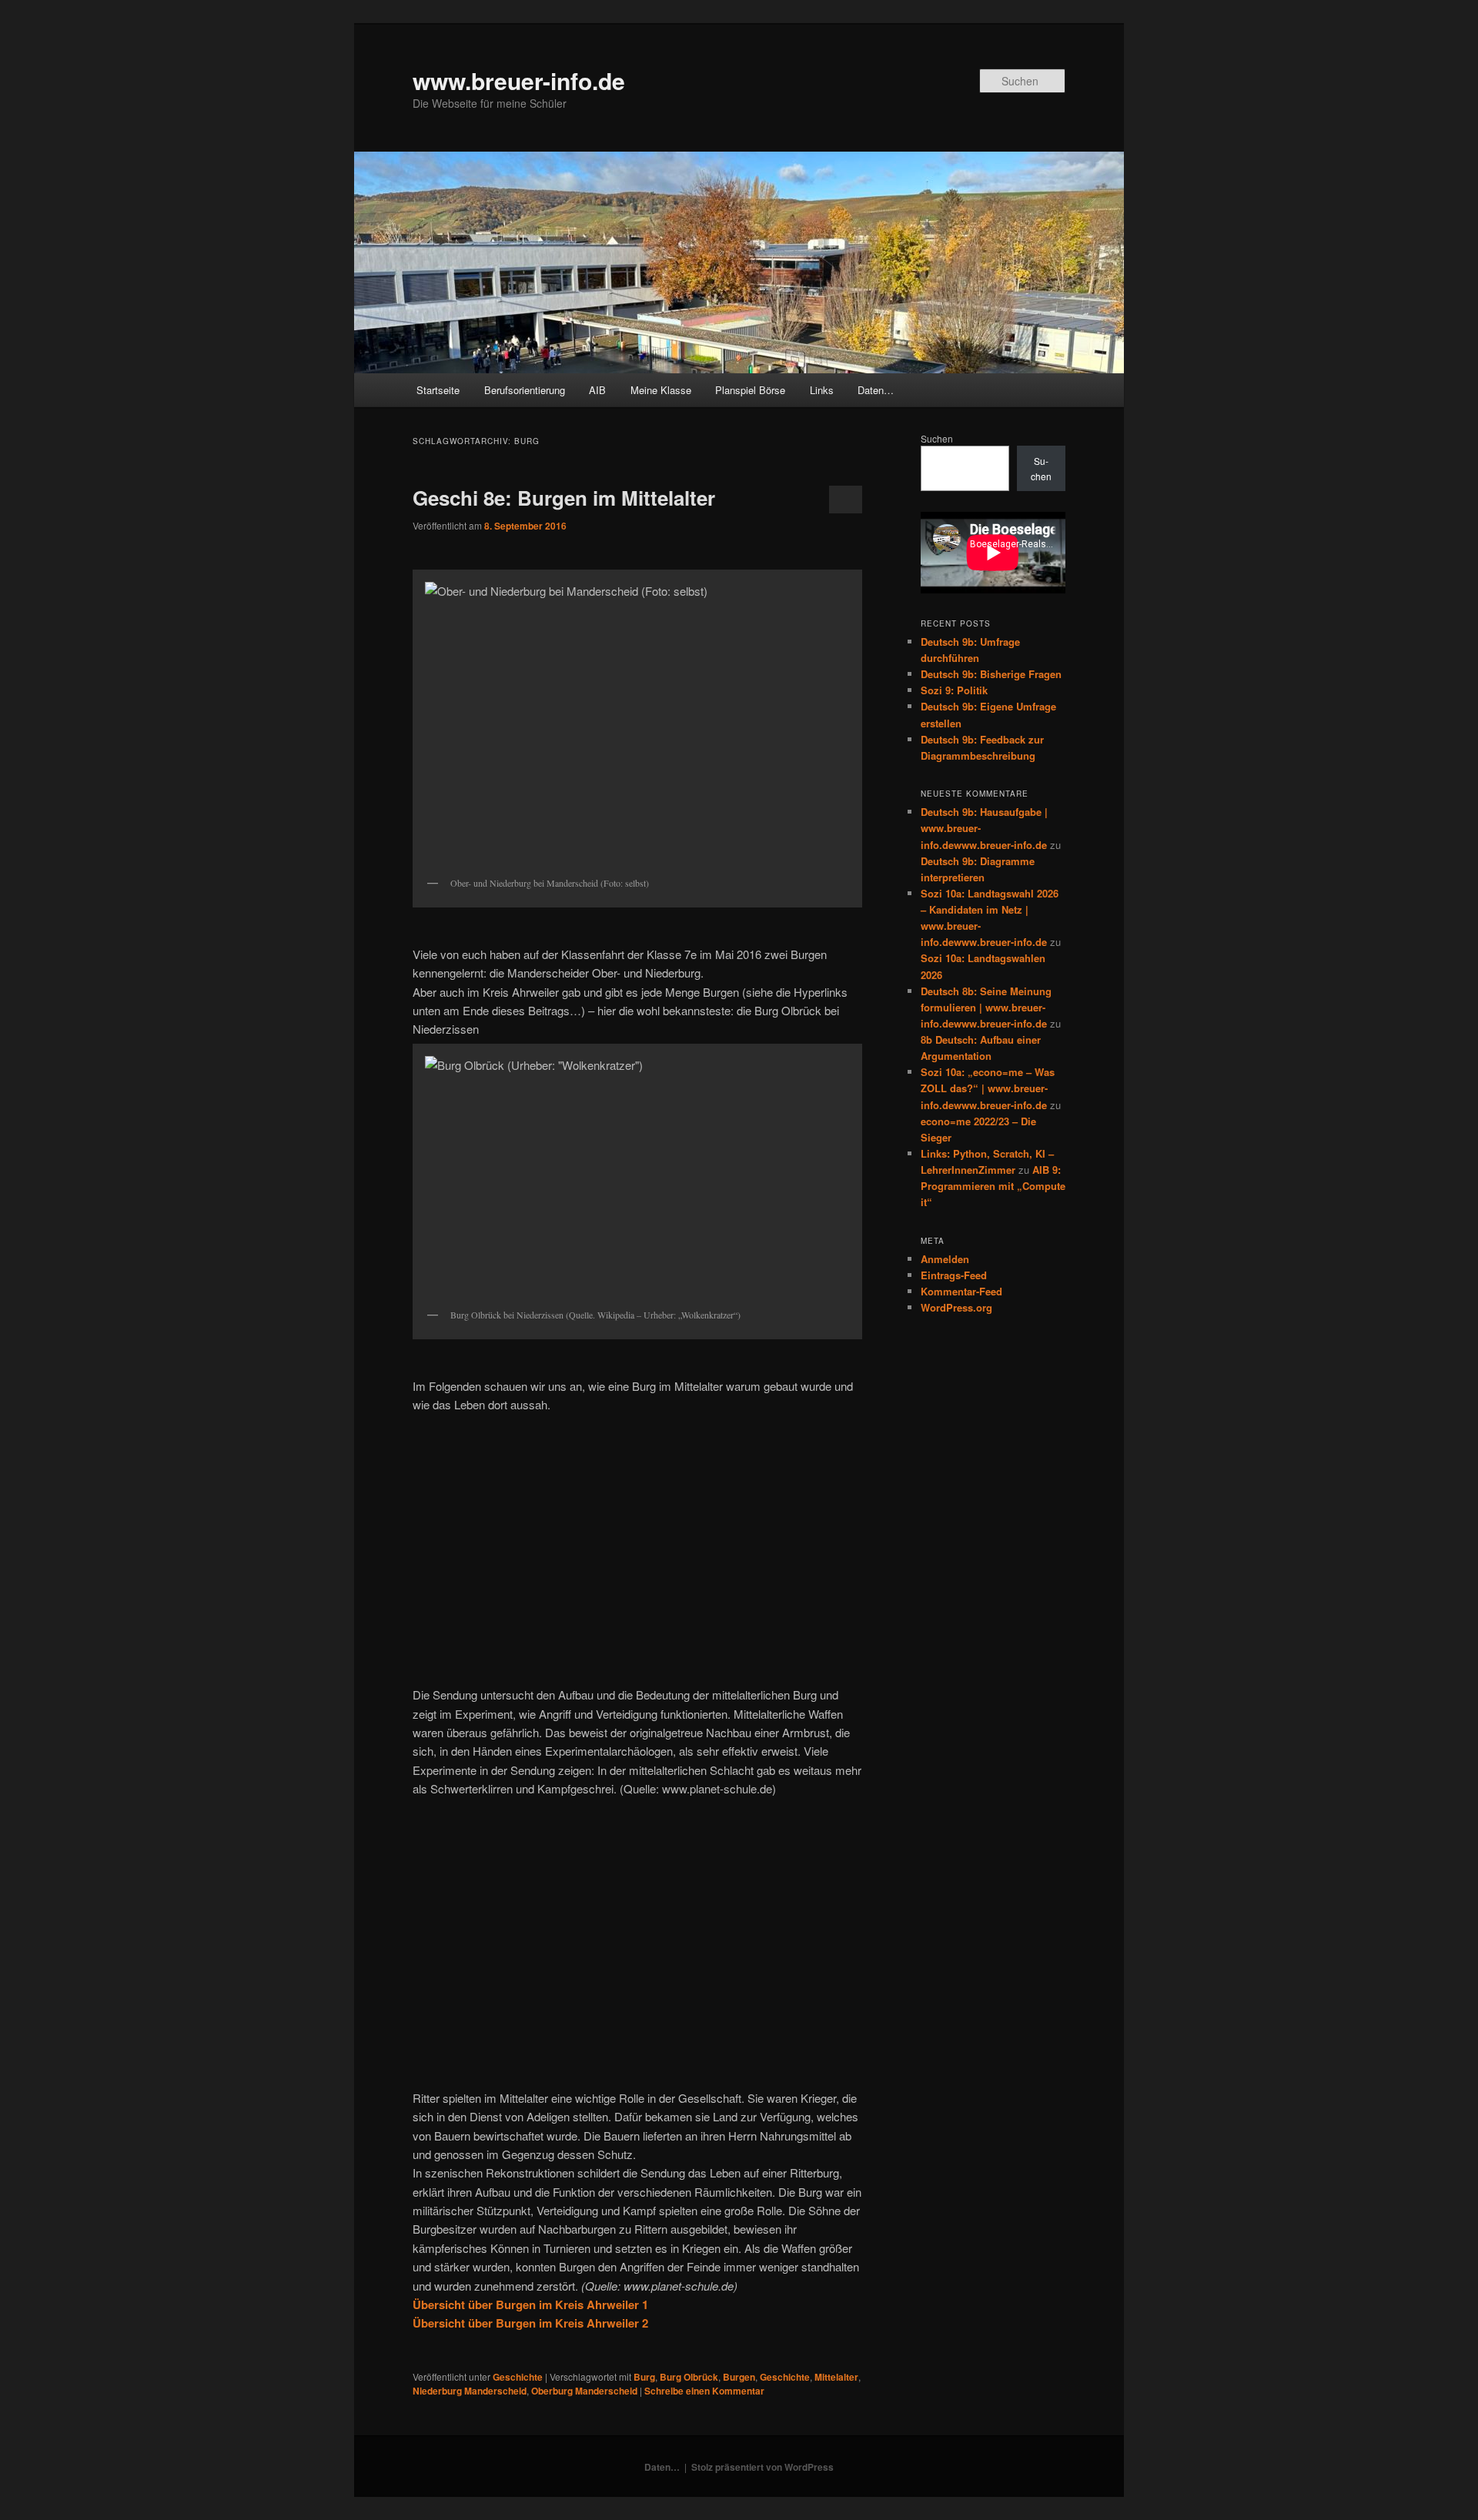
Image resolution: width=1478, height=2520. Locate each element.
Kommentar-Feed (961, 1291)
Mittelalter (836, 2377)
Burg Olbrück (689, 2377)
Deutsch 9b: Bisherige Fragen (991, 674)
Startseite (438, 390)
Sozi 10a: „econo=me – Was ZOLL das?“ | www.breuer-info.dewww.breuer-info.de (988, 1088)
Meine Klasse (661, 390)
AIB (597, 390)
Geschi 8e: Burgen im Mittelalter (564, 498)
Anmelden (945, 1259)
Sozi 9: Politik (954, 690)
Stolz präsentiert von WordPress (762, 2467)
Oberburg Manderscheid (584, 2391)
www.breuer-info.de (519, 80)
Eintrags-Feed (954, 1275)
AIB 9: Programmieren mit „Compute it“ (993, 1186)
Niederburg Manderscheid (470, 2391)
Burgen (739, 2377)
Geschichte (518, 2377)
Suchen (937, 438)
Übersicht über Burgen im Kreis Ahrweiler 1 (530, 2304)
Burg (644, 2377)
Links (822, 390)
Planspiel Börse (750, 390)
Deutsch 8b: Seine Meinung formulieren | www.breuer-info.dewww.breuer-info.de (986, 1007)
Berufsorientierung (525, 390)
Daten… (876, 390)
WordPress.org (956, 1307)
